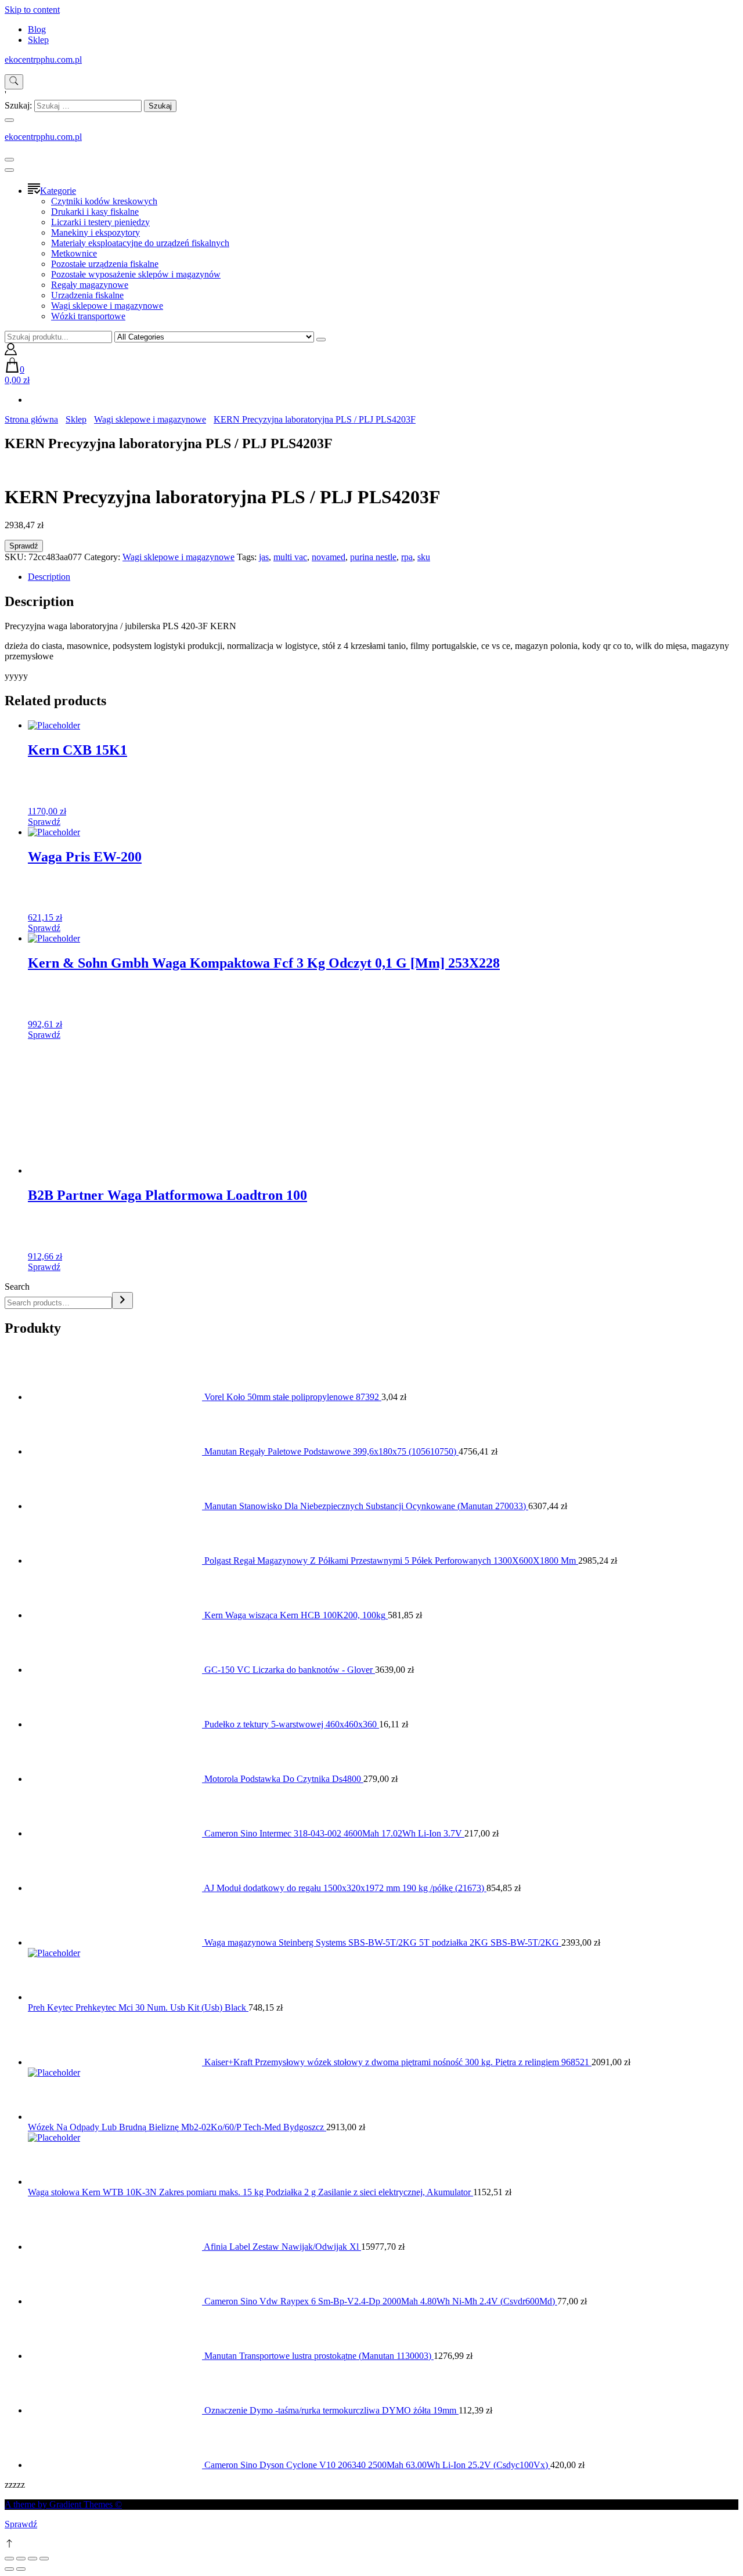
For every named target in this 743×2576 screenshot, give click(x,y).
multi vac (290, 557)
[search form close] (9, 120)
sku (424, 557)
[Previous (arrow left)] (9, 2569)
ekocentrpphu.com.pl (43, 59)
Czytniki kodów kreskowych (104, 201)
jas (264, 557)
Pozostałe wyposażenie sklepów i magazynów (136, 274)
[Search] (122, 1300)
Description (49, 577)
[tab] (383, 577)
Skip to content (32, 10)
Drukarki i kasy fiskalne (95, 212)
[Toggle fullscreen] (33, 2559)
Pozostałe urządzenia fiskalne (105, 264)
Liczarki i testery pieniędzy (100, 222)
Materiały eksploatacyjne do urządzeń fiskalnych (140, 243)
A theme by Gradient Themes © (63, 2504)
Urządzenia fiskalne (87, 295)
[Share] (21, 2559)
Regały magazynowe (90, 285)
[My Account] (11, 352)
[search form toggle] (14, 82)
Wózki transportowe (88, 316)
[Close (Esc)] (9, 2559)
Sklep (38, 40)
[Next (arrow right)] (21, 2569)
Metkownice (74, 253)
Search (17, 1287)
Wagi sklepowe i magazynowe (107, 306)
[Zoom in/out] (44, 2559)
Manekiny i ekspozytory (95, 232)
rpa (407, 557)
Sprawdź (24, 546)
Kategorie (58, 191)
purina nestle (373, 557)
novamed (329, 557)
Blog (37, 29)
